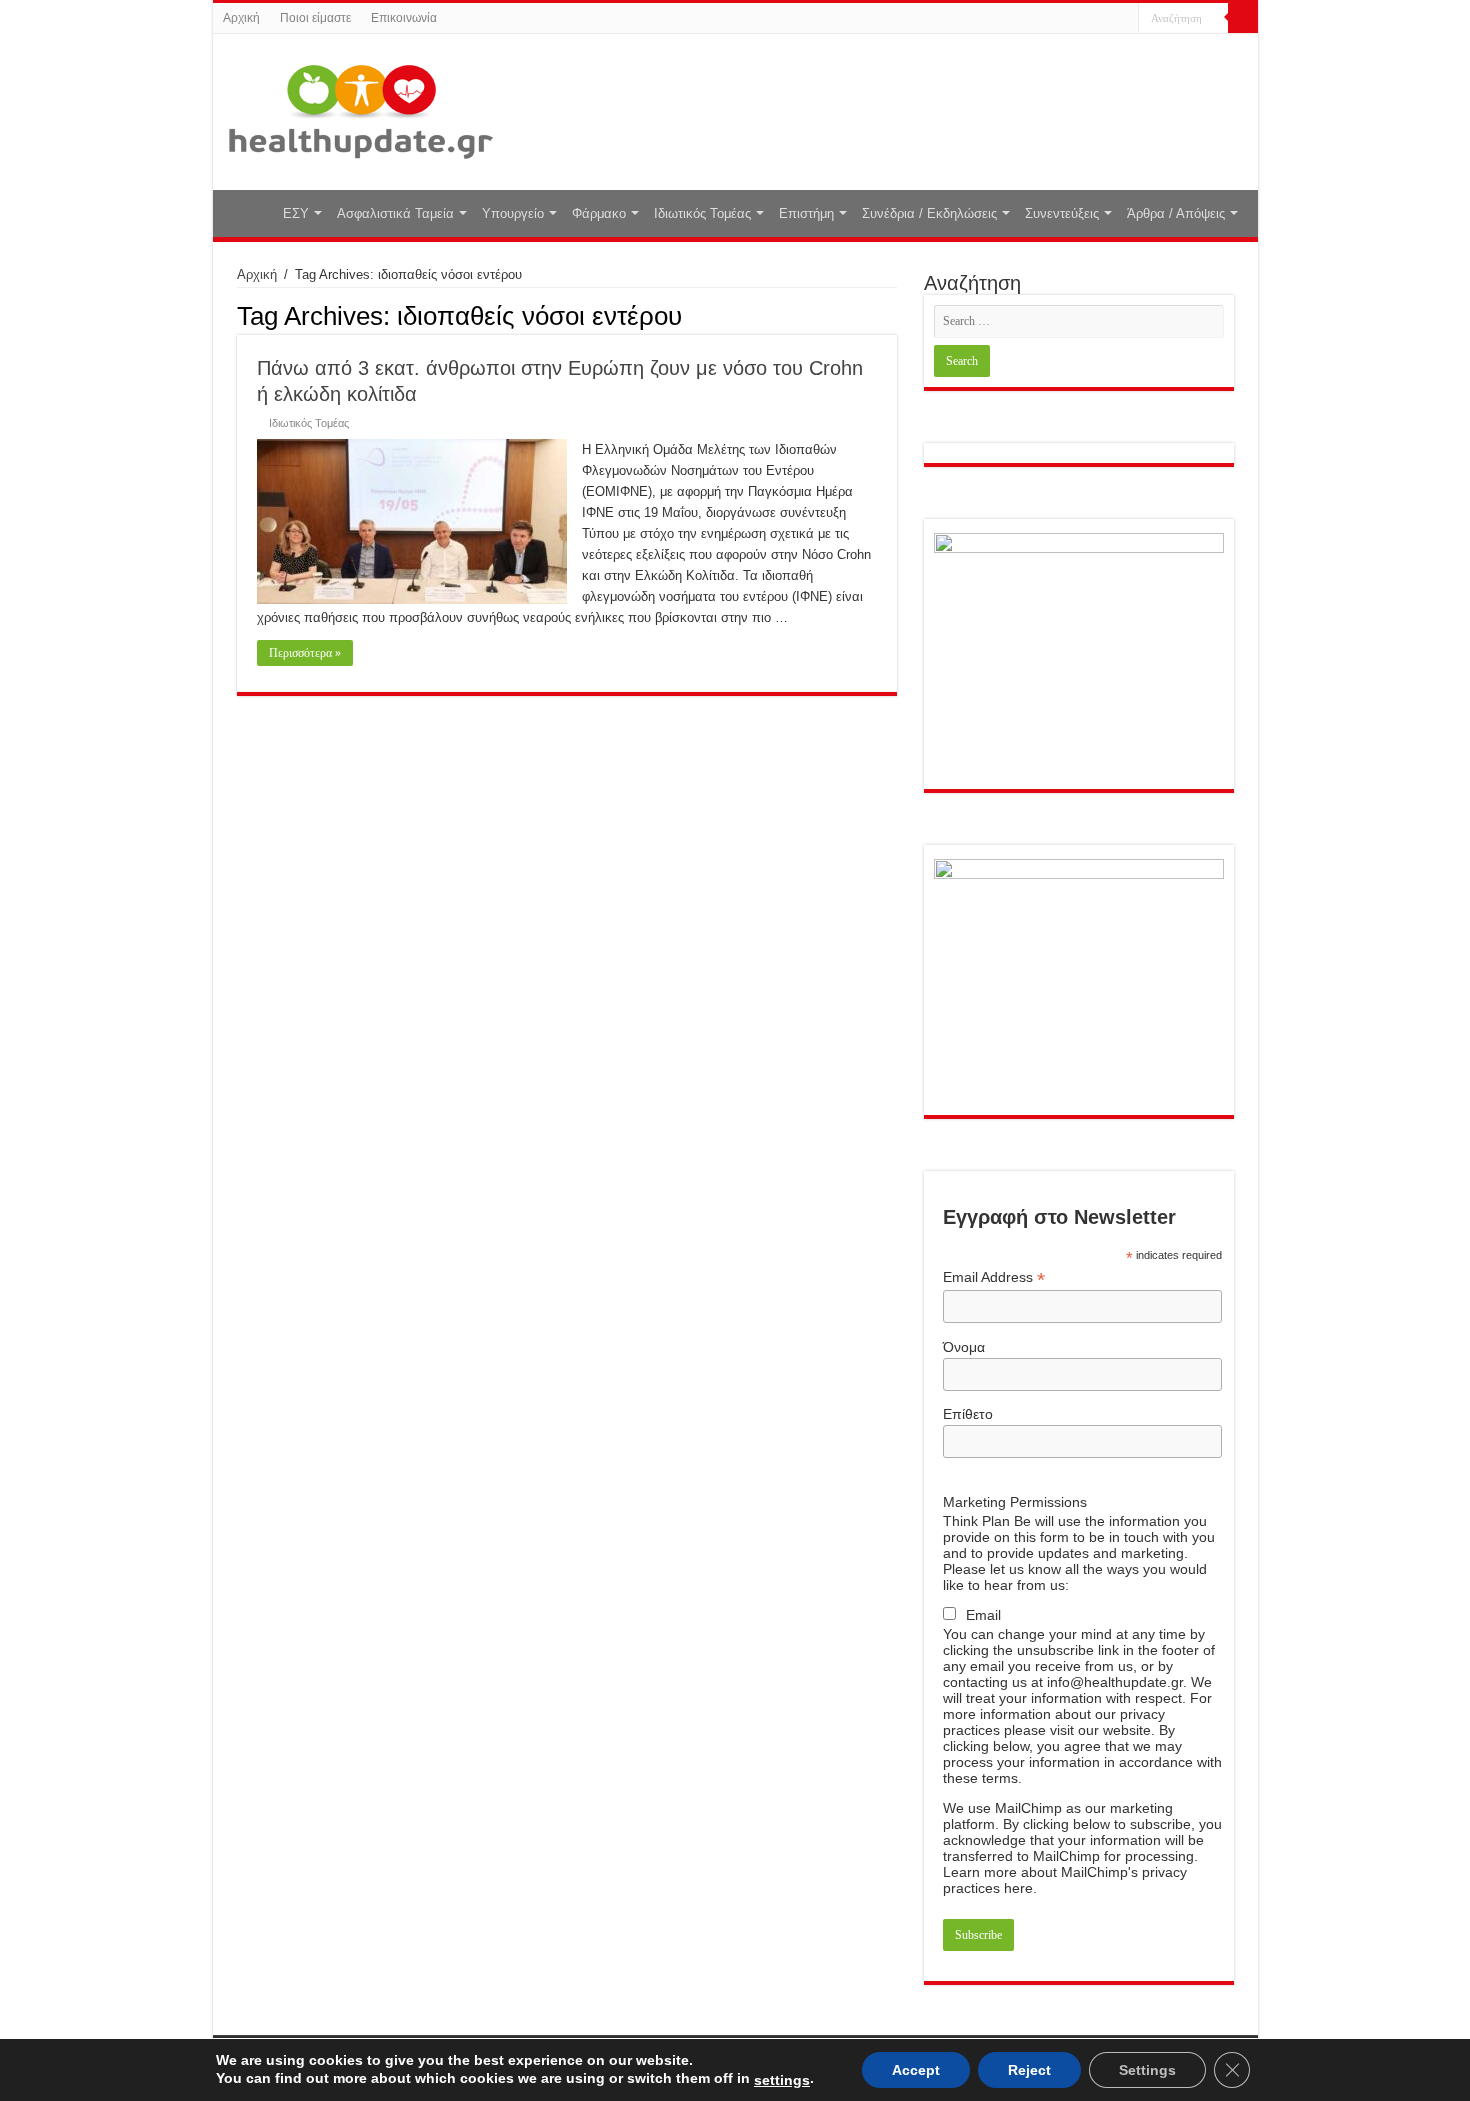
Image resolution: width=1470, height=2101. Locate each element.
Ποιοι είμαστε (315, 18)
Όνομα (964, 1347)
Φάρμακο (599, 213)
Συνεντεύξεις (1062, 213)
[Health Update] (361, 108)
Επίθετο (968, 1414)
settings (782, 2080)
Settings (1147, 2070)
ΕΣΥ (296, 213)
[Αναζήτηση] (1243, 18)
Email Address (994, 1277)
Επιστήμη (806, 213)
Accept (916, 2070)
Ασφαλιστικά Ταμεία (395, 213)
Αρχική (241, 18)
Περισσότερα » (305, 653)
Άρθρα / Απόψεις (1176, 213)
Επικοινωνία (404, 18)
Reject (1029, 2070)
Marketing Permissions (1015, 1502)
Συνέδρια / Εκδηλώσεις (929, 213)
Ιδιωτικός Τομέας (702, 213)
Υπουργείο (513, 213)
